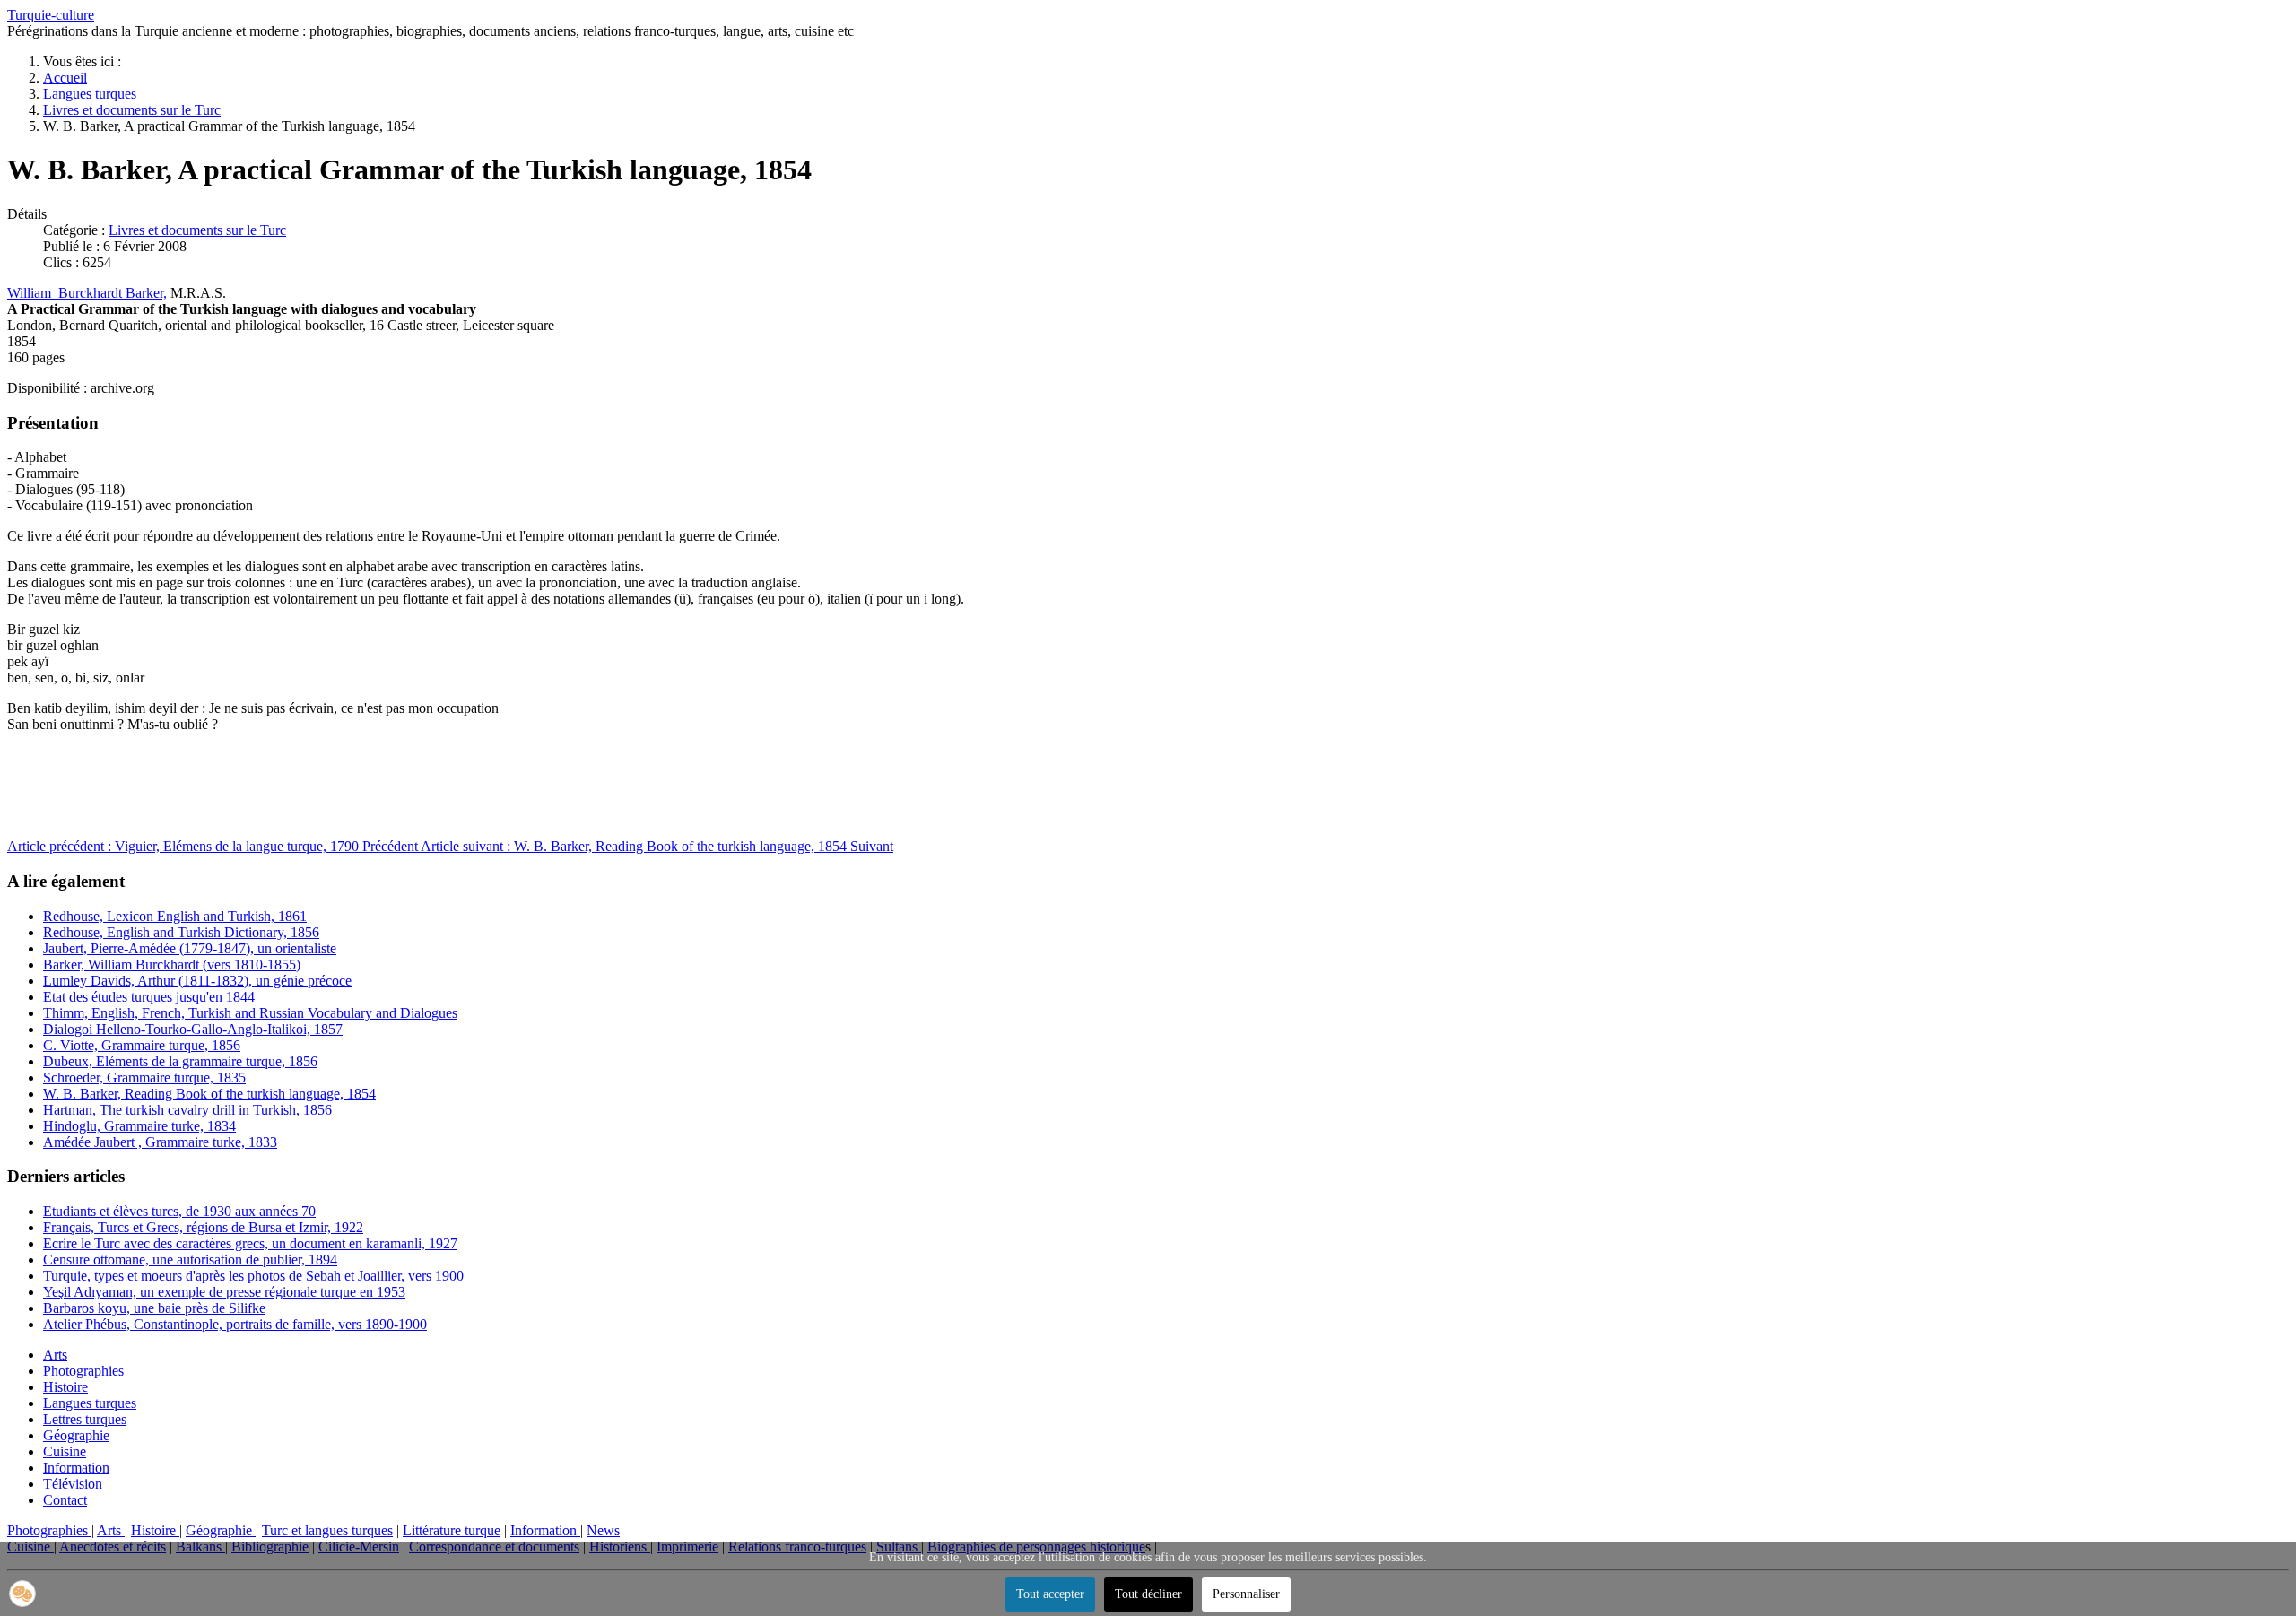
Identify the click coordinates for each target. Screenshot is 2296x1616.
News (603, 1530)
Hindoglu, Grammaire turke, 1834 (139, 1126)
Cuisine (65, 1451)
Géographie (76, 1435)
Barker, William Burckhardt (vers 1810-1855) (172, 964)
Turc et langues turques (327, 1530)
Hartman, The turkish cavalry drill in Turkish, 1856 (187, 1110)
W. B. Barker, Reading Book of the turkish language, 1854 (209, 1094)
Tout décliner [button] (1148, 1594)
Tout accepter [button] (1050, 1594)
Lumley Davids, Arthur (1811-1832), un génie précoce (197, 981)
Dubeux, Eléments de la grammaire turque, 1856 (180, 1061)
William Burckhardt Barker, (87, 293)
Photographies (83, 1371)
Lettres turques (85, 1419)
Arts (55, 1355)
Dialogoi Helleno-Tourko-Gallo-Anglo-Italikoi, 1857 (193, 1029)
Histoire (65, 1387)
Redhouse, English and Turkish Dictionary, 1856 (181, 932)
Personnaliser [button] (1246, 1594)
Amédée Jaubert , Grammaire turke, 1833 (160, 1142)
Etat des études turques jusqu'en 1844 (149, 997)
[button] (22, 1594)
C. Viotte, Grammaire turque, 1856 (142, 1045)
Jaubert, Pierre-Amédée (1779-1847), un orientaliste (190, 948)
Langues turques (90, 1403)
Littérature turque (452, 1530)
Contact (65, 1500)
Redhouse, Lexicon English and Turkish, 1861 (175, 916)
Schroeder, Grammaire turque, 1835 (144, 1077)
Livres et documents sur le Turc (197, 230)
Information (76, 1468)
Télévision (73, 1484)
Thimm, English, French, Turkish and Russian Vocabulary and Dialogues (250, 1013)
